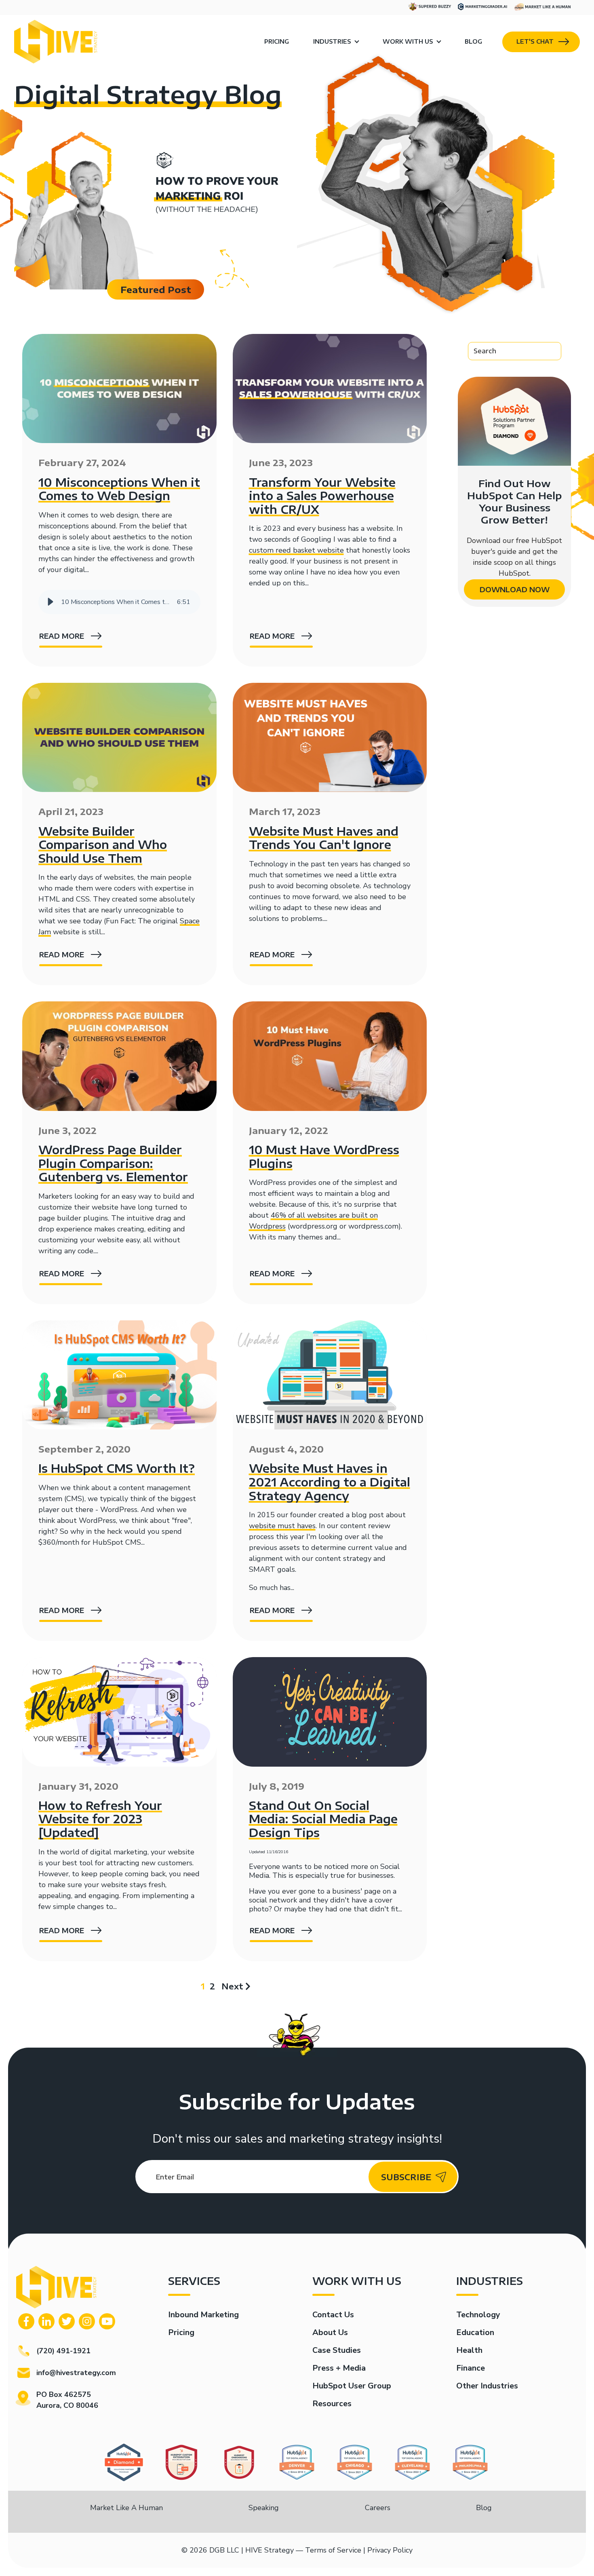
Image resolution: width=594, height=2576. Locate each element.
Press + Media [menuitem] (339, 2368)
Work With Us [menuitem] (408, 41)
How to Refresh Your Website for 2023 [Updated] (100, 1819)
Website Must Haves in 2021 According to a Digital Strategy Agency (330, 1482)
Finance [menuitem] (471, 2368)
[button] (51, 602)
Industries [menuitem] (332, 41)
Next (232, 1986)
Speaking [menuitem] (264, 2508)
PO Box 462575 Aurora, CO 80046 (67, 2400)
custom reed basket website (296, 550)
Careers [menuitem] (378, 2508)
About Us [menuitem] (330, 2332)
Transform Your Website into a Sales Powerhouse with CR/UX (322, 496)
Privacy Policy (390, 2550)
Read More (62, 636)
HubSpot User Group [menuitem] (352, 2386)
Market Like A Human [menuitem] (126, 2508)
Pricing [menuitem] (277, 41)
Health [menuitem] (469, 2350)
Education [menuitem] (475, 2332)
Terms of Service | (335, 2550)
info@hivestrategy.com (76, 2373)
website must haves (282, 1526)
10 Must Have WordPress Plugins (324, 1156)
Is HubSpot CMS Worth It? (117, 1468)
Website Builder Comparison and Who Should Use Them (103, 845)
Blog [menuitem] (473, 41)
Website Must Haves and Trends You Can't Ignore (324, 838)
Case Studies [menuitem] (337, 2350)
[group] (119, 602)
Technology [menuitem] (478, 2315)
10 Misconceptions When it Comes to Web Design (119, 489)
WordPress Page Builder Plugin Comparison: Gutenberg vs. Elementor (113, 1163)
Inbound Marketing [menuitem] (203, 2315)
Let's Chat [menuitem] (535, 41)
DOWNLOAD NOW (515, 589)
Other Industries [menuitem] (487, 2386)
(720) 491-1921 (63, 2351)
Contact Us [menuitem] (333, 2315)
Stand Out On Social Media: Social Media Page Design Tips (323, 1819)
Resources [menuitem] (332, 2404)
